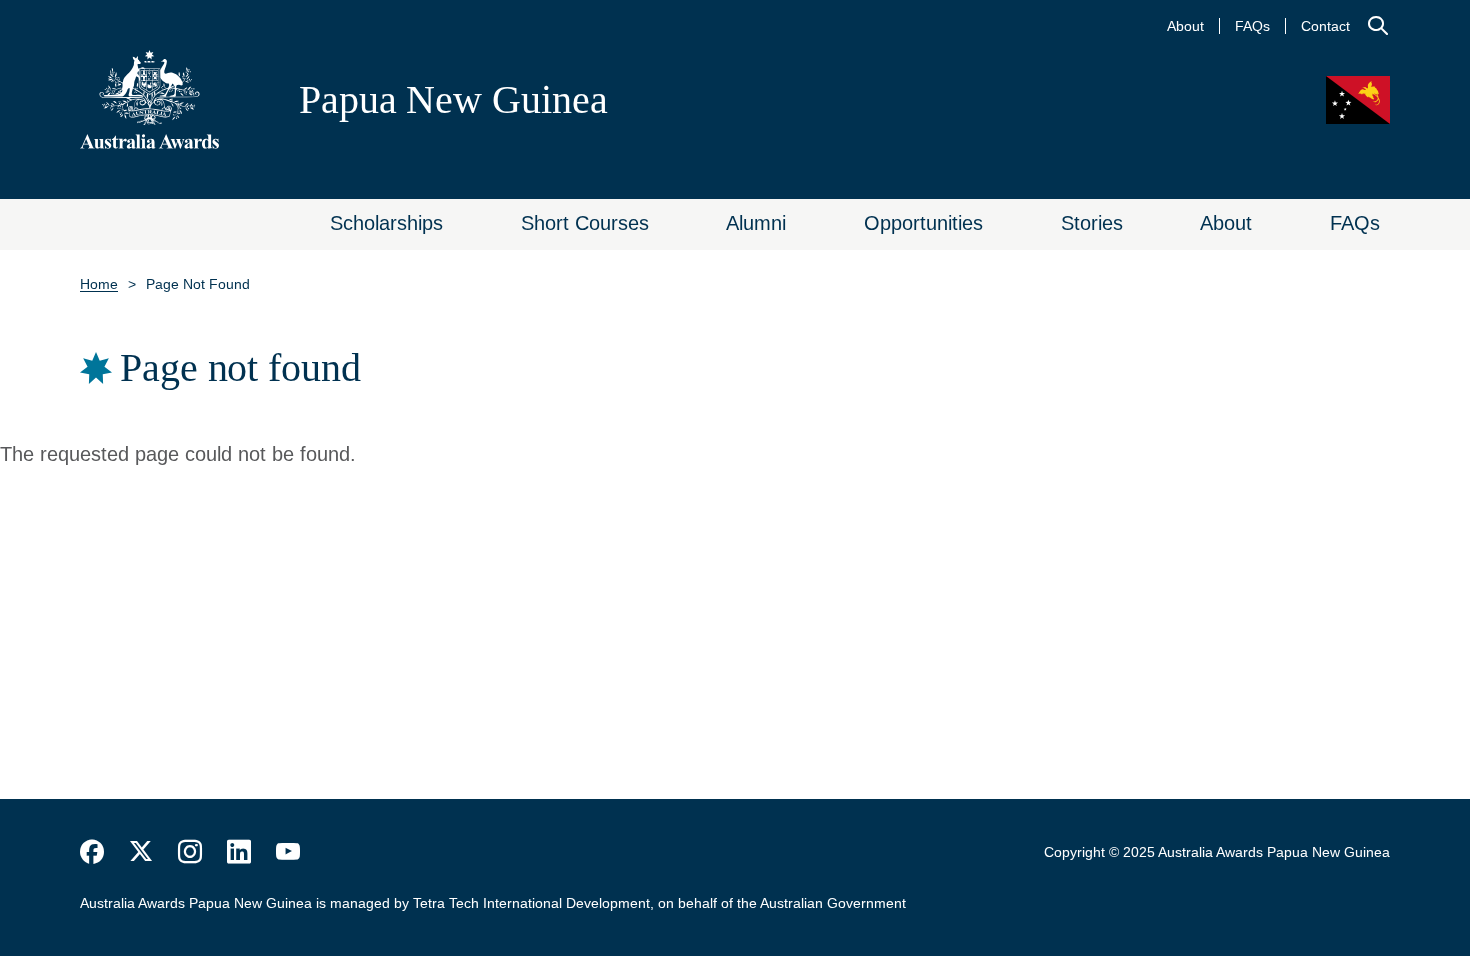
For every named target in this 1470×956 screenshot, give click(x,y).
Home (99, 284)
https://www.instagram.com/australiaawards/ (190, 852)
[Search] (1378, 26)
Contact (1325, 26)
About (1185, 26)
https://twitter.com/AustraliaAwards (141, 852)
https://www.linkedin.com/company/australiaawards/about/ (239, 852)
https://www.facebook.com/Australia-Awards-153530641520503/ (92, 852)
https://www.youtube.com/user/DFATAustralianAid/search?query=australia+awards (288, 852)
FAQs (1252, 26)
